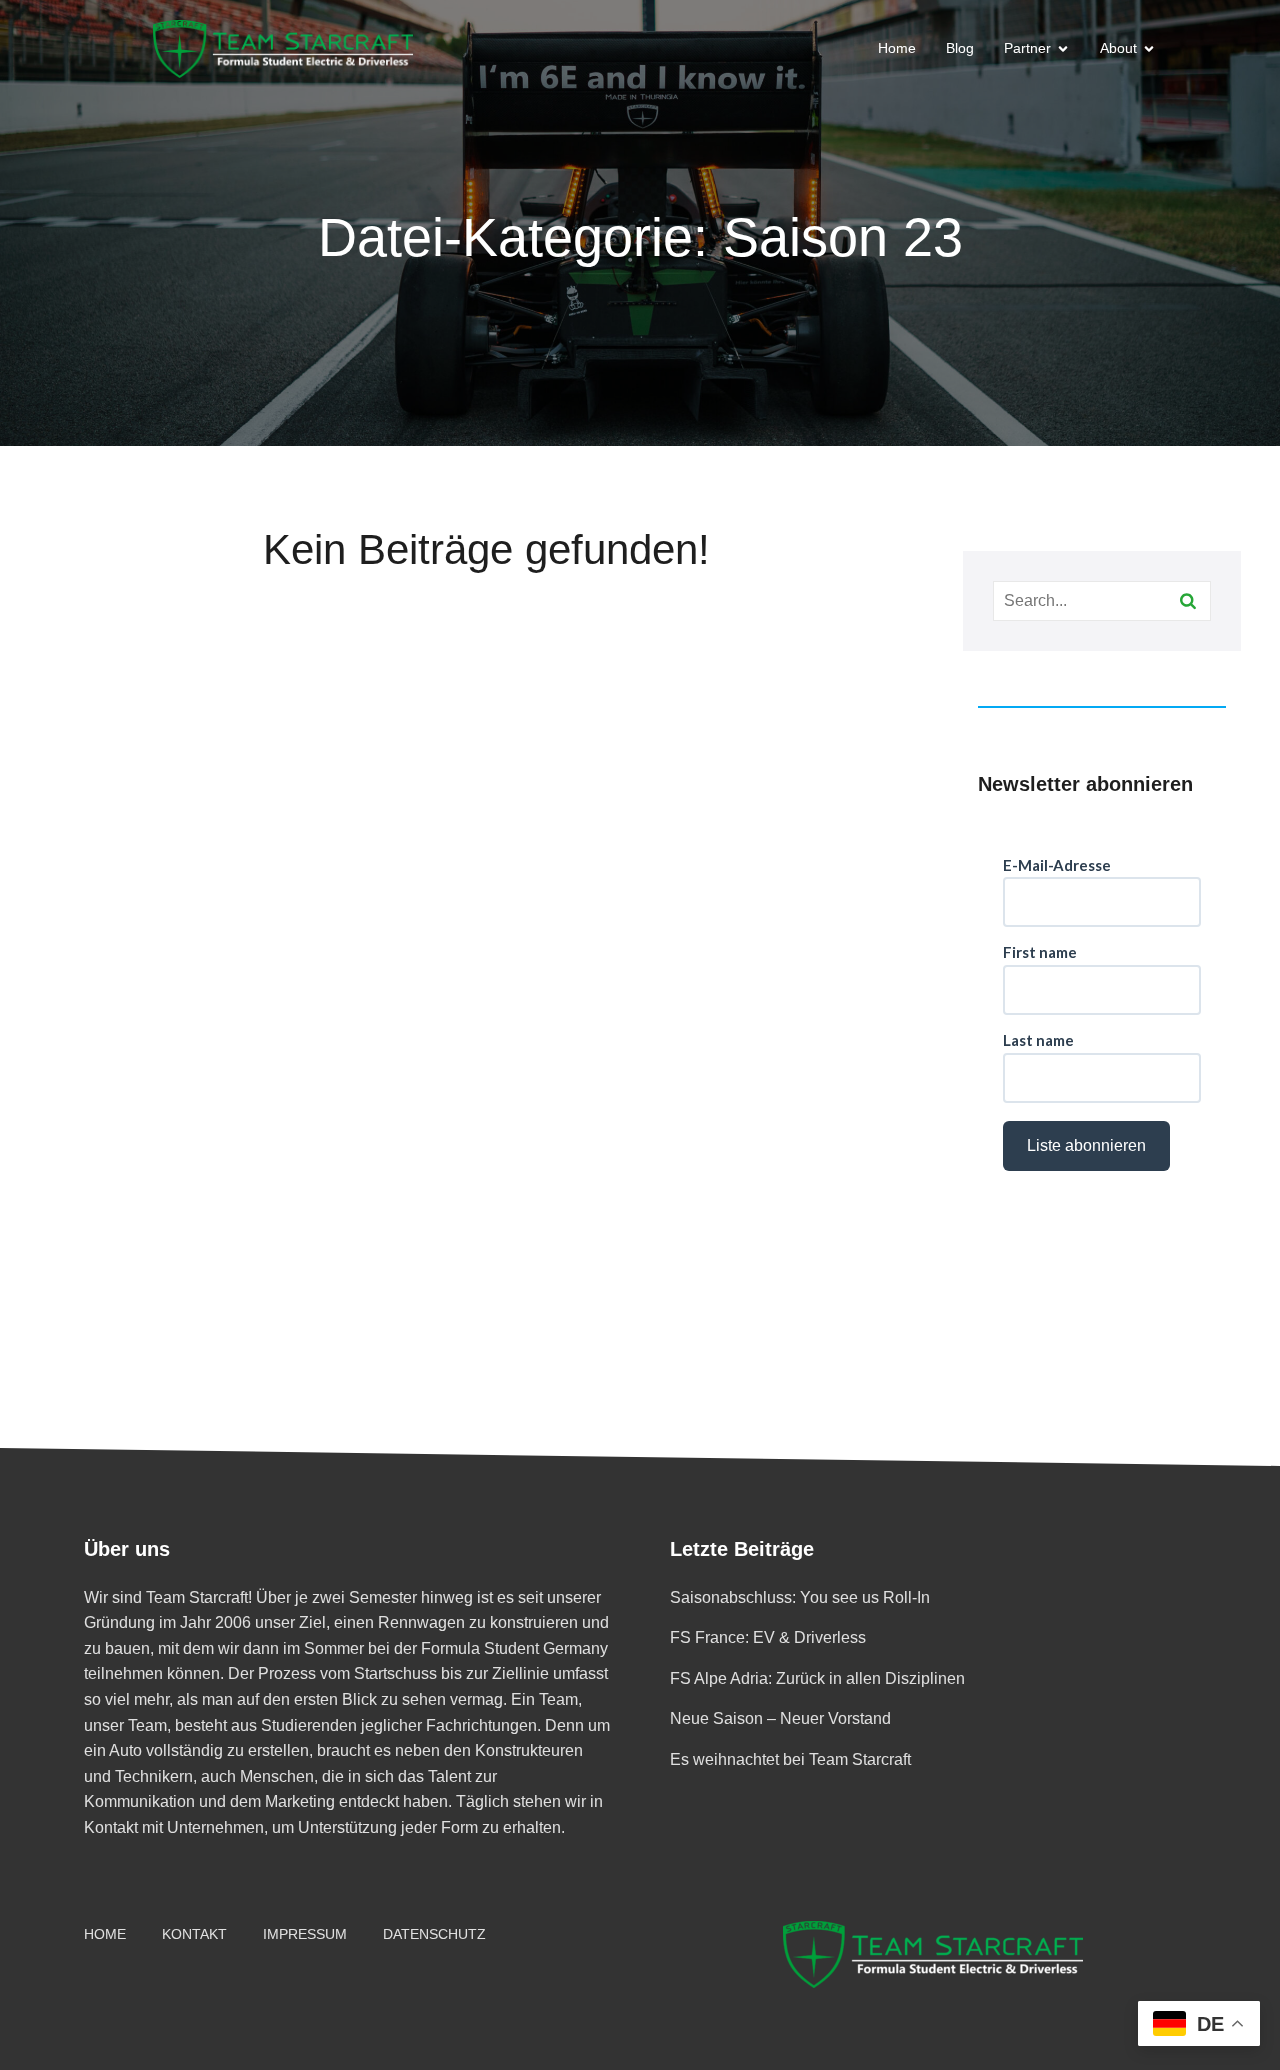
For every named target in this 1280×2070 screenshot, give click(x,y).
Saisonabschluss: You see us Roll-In (800, 1597)
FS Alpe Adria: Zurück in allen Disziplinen (817, 1678)
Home (897, 48)
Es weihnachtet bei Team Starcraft (790, 1759)
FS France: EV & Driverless (768, 1637)
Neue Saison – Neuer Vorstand (780, 1718)
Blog (960, 48)
